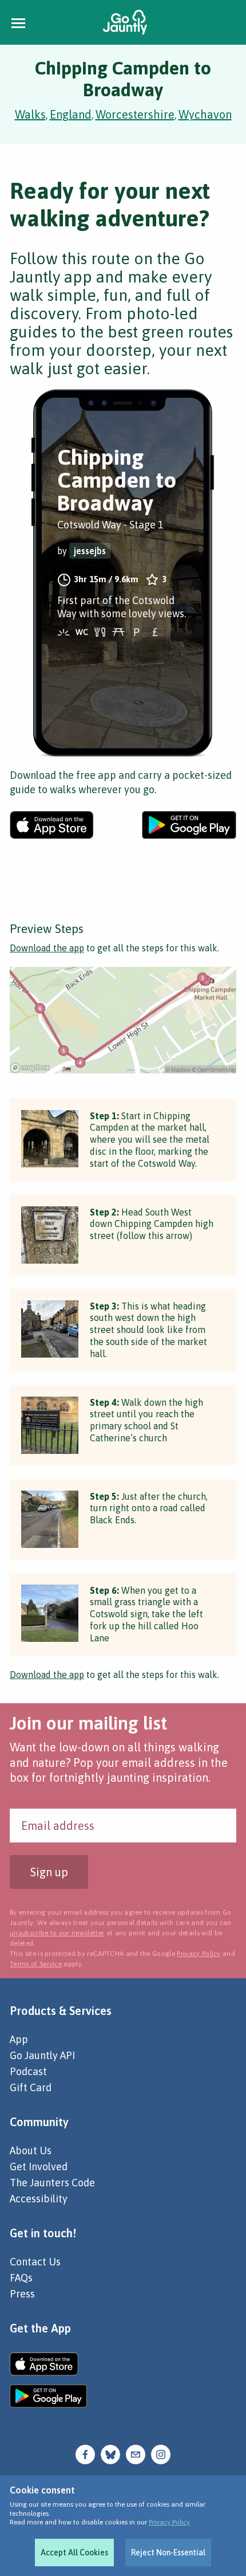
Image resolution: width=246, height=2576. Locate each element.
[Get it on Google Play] (189, 825)
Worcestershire (135, 114)
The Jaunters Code (52, 2183)
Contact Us (35, 2262)
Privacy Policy (169, 2522)
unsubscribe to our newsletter (57, 1933)
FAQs (21, 2278)
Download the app (47, 948)
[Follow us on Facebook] (85, 2454)
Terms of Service (36, 1964)
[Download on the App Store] (52, 825)
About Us (31, 2150)
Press (22, 2294)
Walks (30, 114)
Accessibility (39, 2199)
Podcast (28, 2071)
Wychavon (205, 114)
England (71, 114)
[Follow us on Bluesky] (110, 2454)
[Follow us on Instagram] (161, 2454)
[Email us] (136, 2454)
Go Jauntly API (42, 2055)
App (19, 2039)
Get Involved (39, 2167)
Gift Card (31, 2087)
